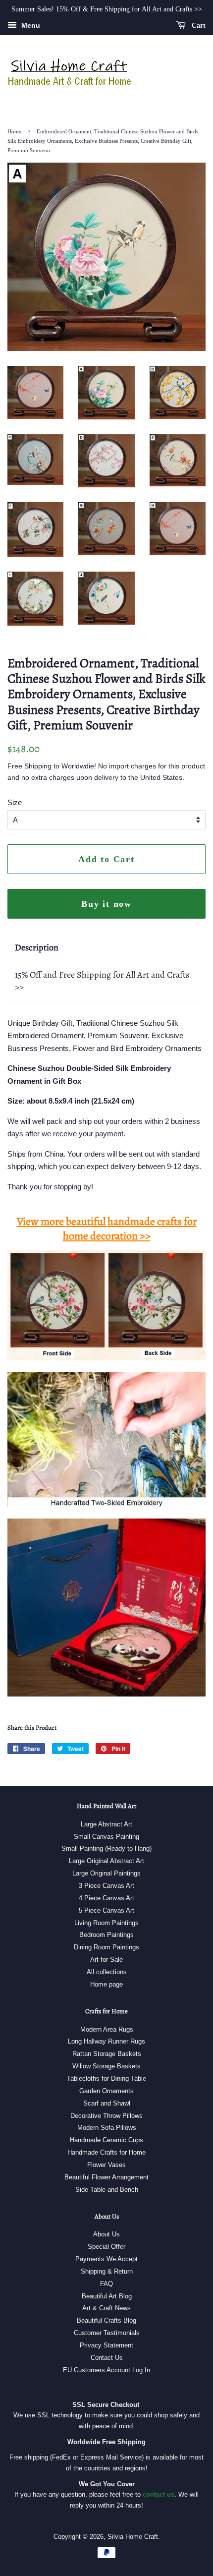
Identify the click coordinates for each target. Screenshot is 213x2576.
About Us (106, 2234)
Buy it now (106, 904)
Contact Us (107, 2358)
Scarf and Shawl (107, 2103)
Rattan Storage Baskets (107, 2054)
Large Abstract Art (106, 1824)
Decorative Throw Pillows (106, 2116)
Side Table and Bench (107, 2190)
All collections (107, 1972)
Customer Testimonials (107, 2333)
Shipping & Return (107, 2271)
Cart (198, 26)
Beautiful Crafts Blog (106, 2320)
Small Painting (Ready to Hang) (106, 1848)
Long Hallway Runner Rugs (106, 2041)
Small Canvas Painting (106, 1837)
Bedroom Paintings (106, 1935)
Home (14, 131)
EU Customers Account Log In (106, 2370)
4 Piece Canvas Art (106, 1898)
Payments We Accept (106, 2259)
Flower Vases (106, 2165)
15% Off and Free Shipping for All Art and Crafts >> (102, 981)
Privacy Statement (106, 2345)
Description (37, 947)
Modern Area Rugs (107, 2029)
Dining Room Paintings (106, 1947)
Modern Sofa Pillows (107, 2128)
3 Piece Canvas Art (106, 1886)
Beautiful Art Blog (107, 2296)
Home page (106, 1984)
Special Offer (106, 2247)
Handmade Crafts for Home (106, 2152)
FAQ (106, 2284)
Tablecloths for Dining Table (106, 2078)
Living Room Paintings (106, 1923)
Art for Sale (106, 1960)
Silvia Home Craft (133, 2537)
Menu (30, 25)
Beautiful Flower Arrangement (106, 2177)
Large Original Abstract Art (106, 1861)
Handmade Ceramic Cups (106, 2140)
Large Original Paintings (106, 1873)
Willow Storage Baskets (106, 2066)
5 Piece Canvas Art (106, 1910)
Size (15, 802)
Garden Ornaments (106, 2091)
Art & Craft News (106, 2308)
